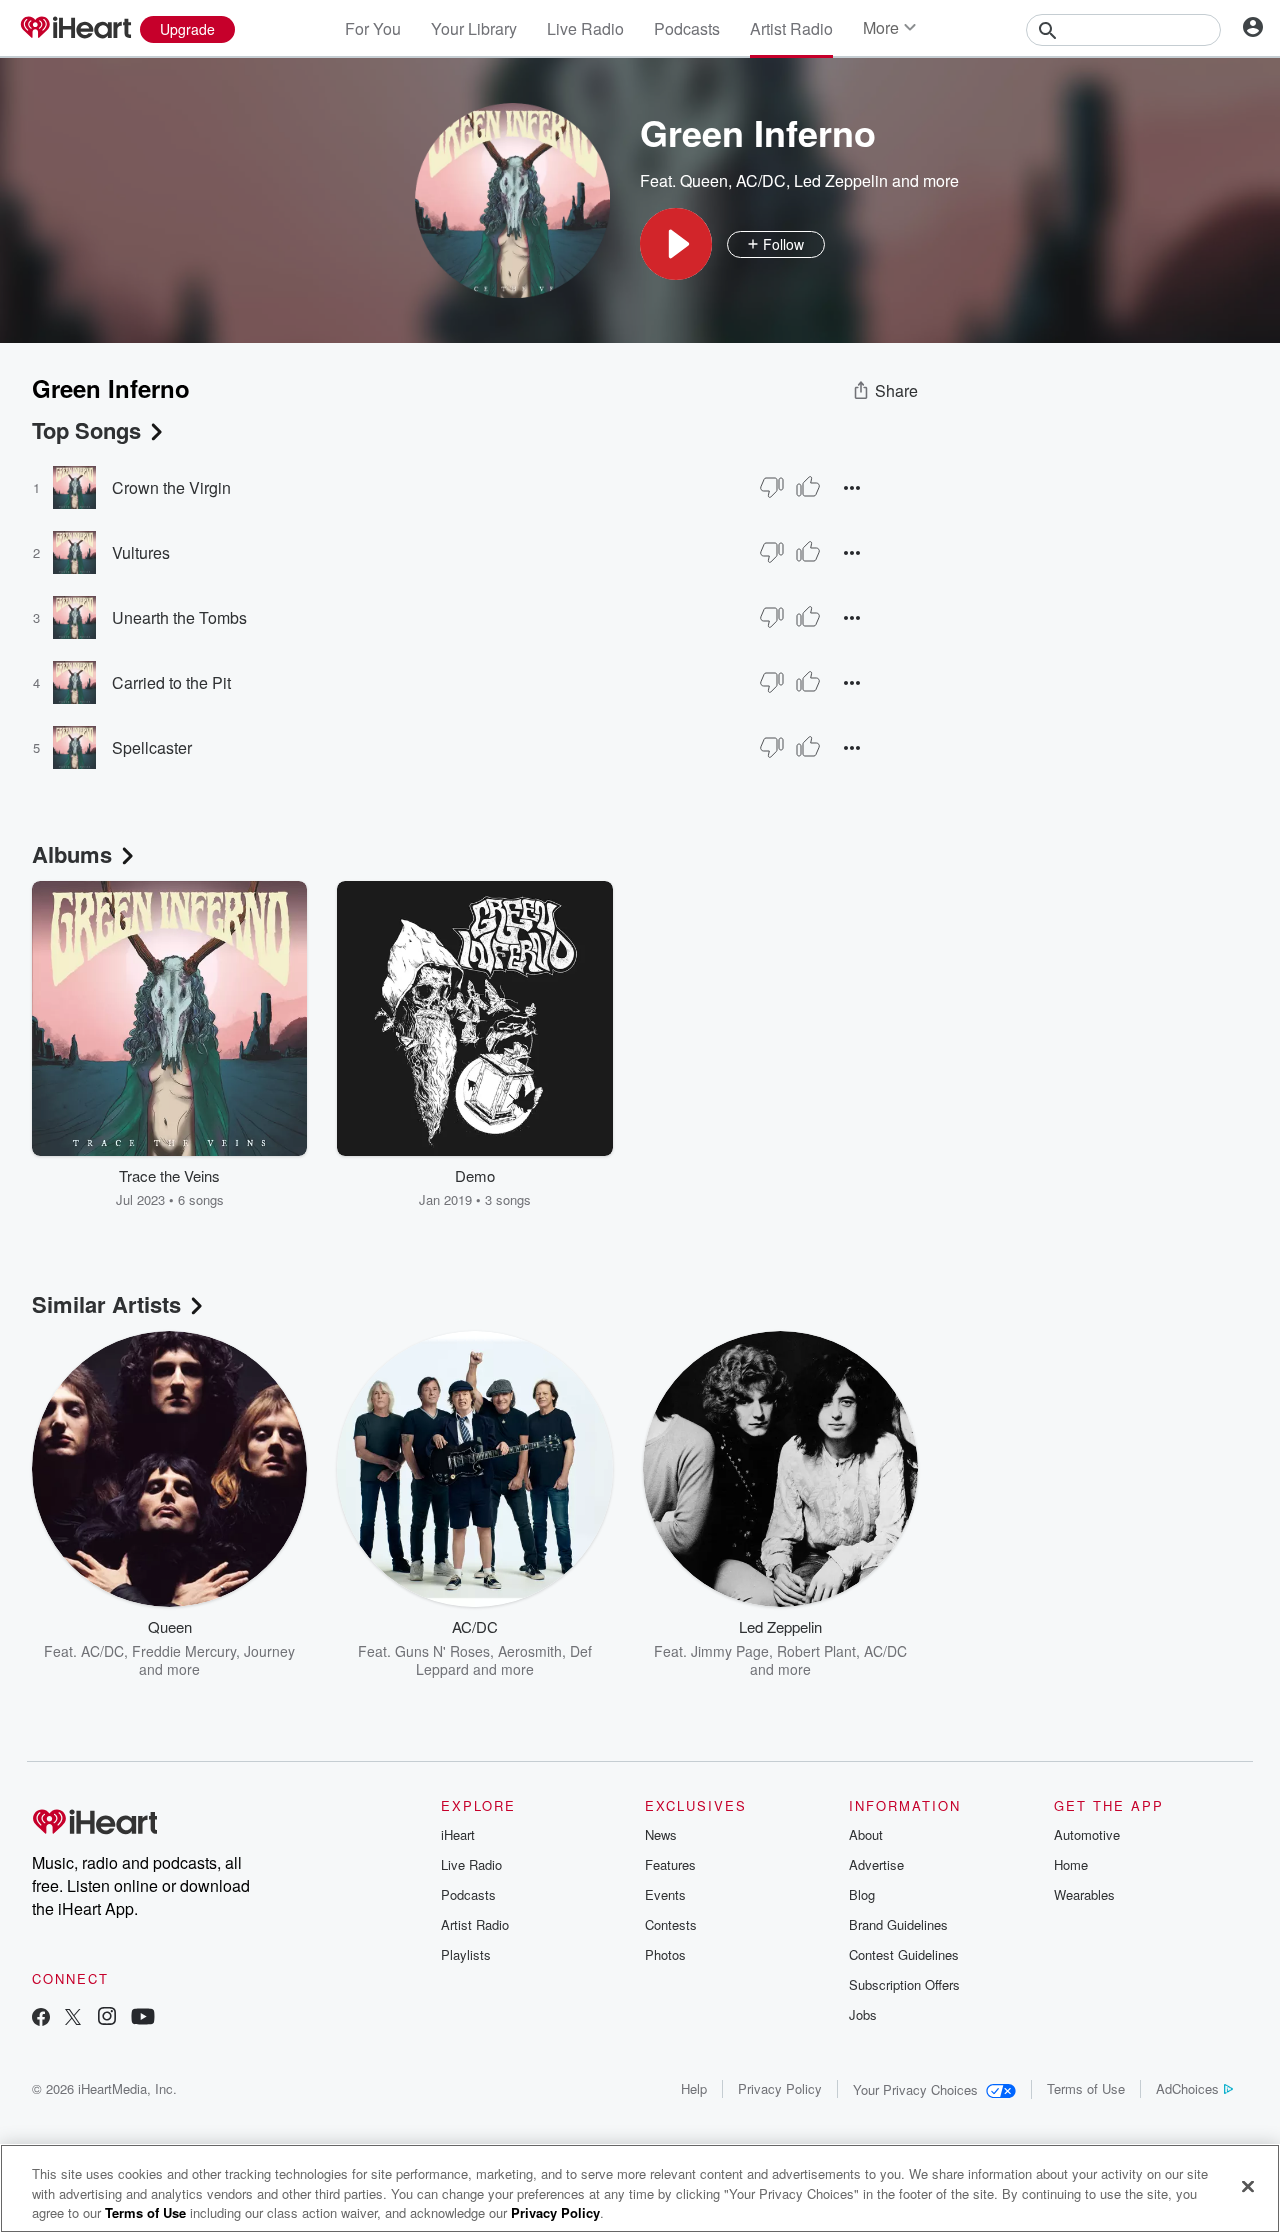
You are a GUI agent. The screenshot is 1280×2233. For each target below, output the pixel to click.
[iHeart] (75, 29)
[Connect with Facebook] (41, 2018)
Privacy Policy (780, 2088)
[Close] (1248, 2186)
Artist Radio (791, 28)
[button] (676, 244)
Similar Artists (106, 1304)
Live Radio (585, 28)
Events (665, 1894)
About (866, 1834)
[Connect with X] (73, 2018)
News (661, 1834)
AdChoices (1187, 2088)
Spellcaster (152, 747)
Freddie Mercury (184, 1651)
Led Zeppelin (841, 180)
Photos (665, 1954)
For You (373, 28)
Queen (704, 180)
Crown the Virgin (171, 487)
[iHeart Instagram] (107, 2018)
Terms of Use (1086, 2088)
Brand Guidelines (898, 1924)
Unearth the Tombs (179, 617)
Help (694, 2088)
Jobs (863, 2014)
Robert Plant (816, 1651)
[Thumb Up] (808, 487)
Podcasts (687, 28)
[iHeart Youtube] (143, 2018)
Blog (862, 1894)
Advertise (876, 1864)
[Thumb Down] (772, 487)
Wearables (1084, 1894)
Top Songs (86, 430)
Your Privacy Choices (915, 2089)
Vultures (141, 552)
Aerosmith (530, 1651)
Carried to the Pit (171, 682)
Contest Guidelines (904, 1954)
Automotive (1087, 1834)
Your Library (474, 28)
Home (1071, 1864)
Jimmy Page (730, 1651)
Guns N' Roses (442, 1651)
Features (670, 1864)
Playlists (466, 1954)
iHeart (458, 1834)
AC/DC (761, 180)
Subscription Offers (904, 1984)
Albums (72, 854)
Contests (671, 1924)
